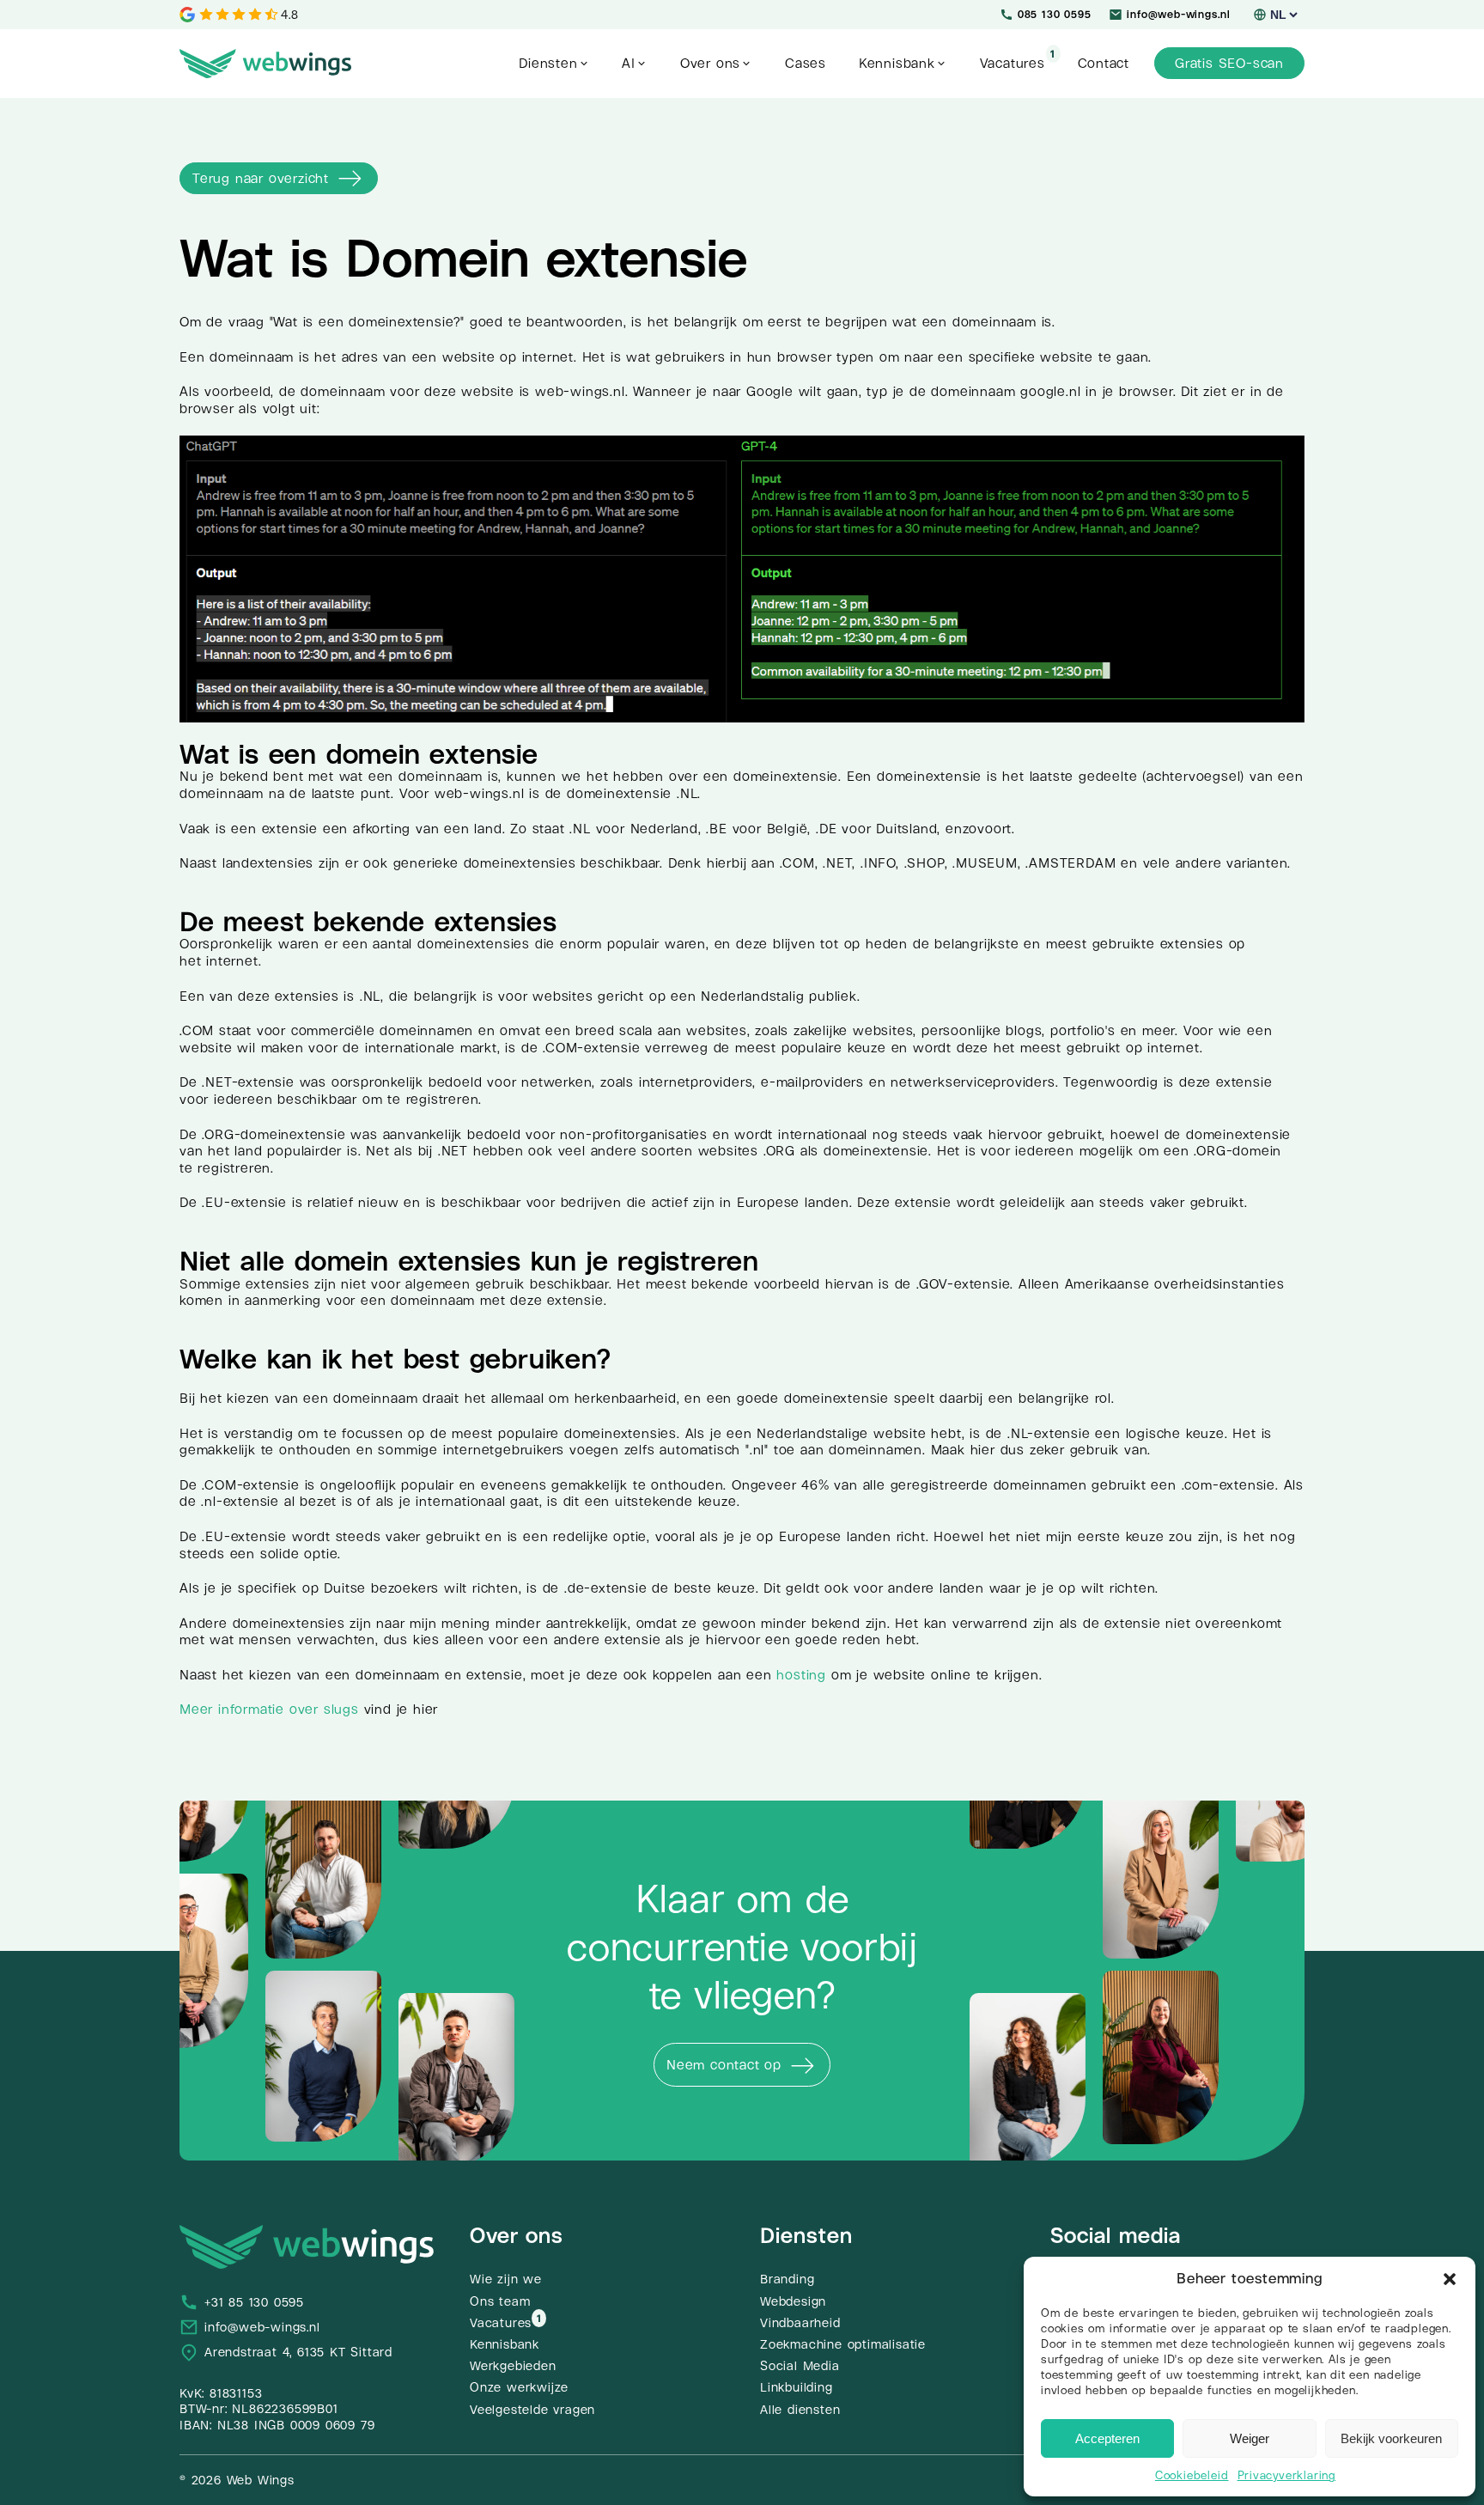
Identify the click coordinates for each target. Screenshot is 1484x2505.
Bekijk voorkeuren (1391, 2438)
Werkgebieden (513, 2366)
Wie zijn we (506, 2279)
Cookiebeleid (1192, 2475)
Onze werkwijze (519, 2387)
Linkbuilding (797, 2387)
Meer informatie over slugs (269, 1709)
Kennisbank (505, 2344)
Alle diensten (800, 2410)
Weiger (1250, 2438)
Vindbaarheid (800, 2323)
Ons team (500, 2301)
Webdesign (793, 2301)
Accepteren (1107, 2438)
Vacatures (501, 2323)
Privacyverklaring (1287, 2475)
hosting (801, 1675)
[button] (1450, 2279)
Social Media (800, 2366)
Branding (787, 2279)
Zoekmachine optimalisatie (843, 2344)
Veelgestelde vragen (532, 2410)
